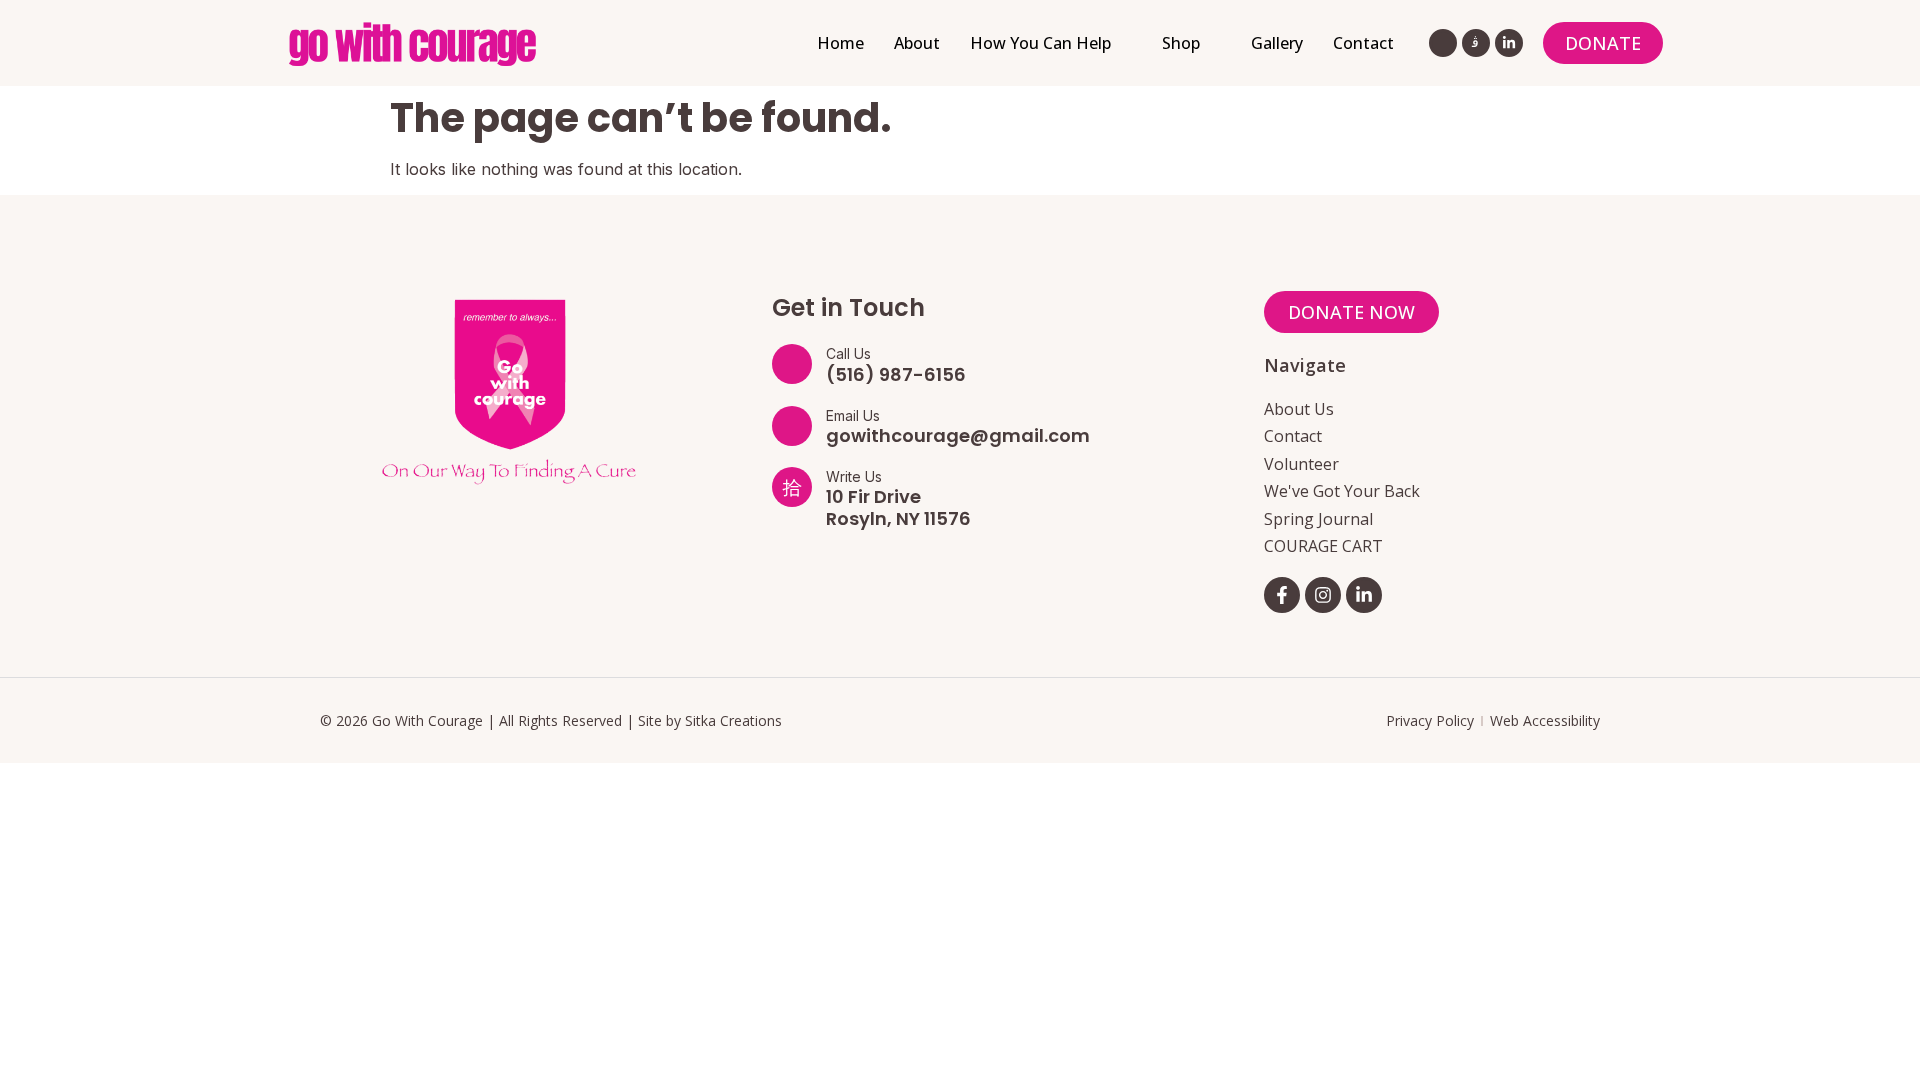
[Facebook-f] (1282, 595)
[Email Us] (792, 426)
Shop (1181, 43)
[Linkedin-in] (1509, 43)
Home (840, 43)
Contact (1363, 43)
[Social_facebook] (1443, 43)
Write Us (854, 476)
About (917, 43)
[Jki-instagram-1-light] (1476, 43)
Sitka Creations (733, 720)
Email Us (853, 415)
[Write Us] (792, 487)
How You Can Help (1040, 43)
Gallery (1277, 43)
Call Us (848, 353)
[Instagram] (1323, 595)
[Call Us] (792, 364)
